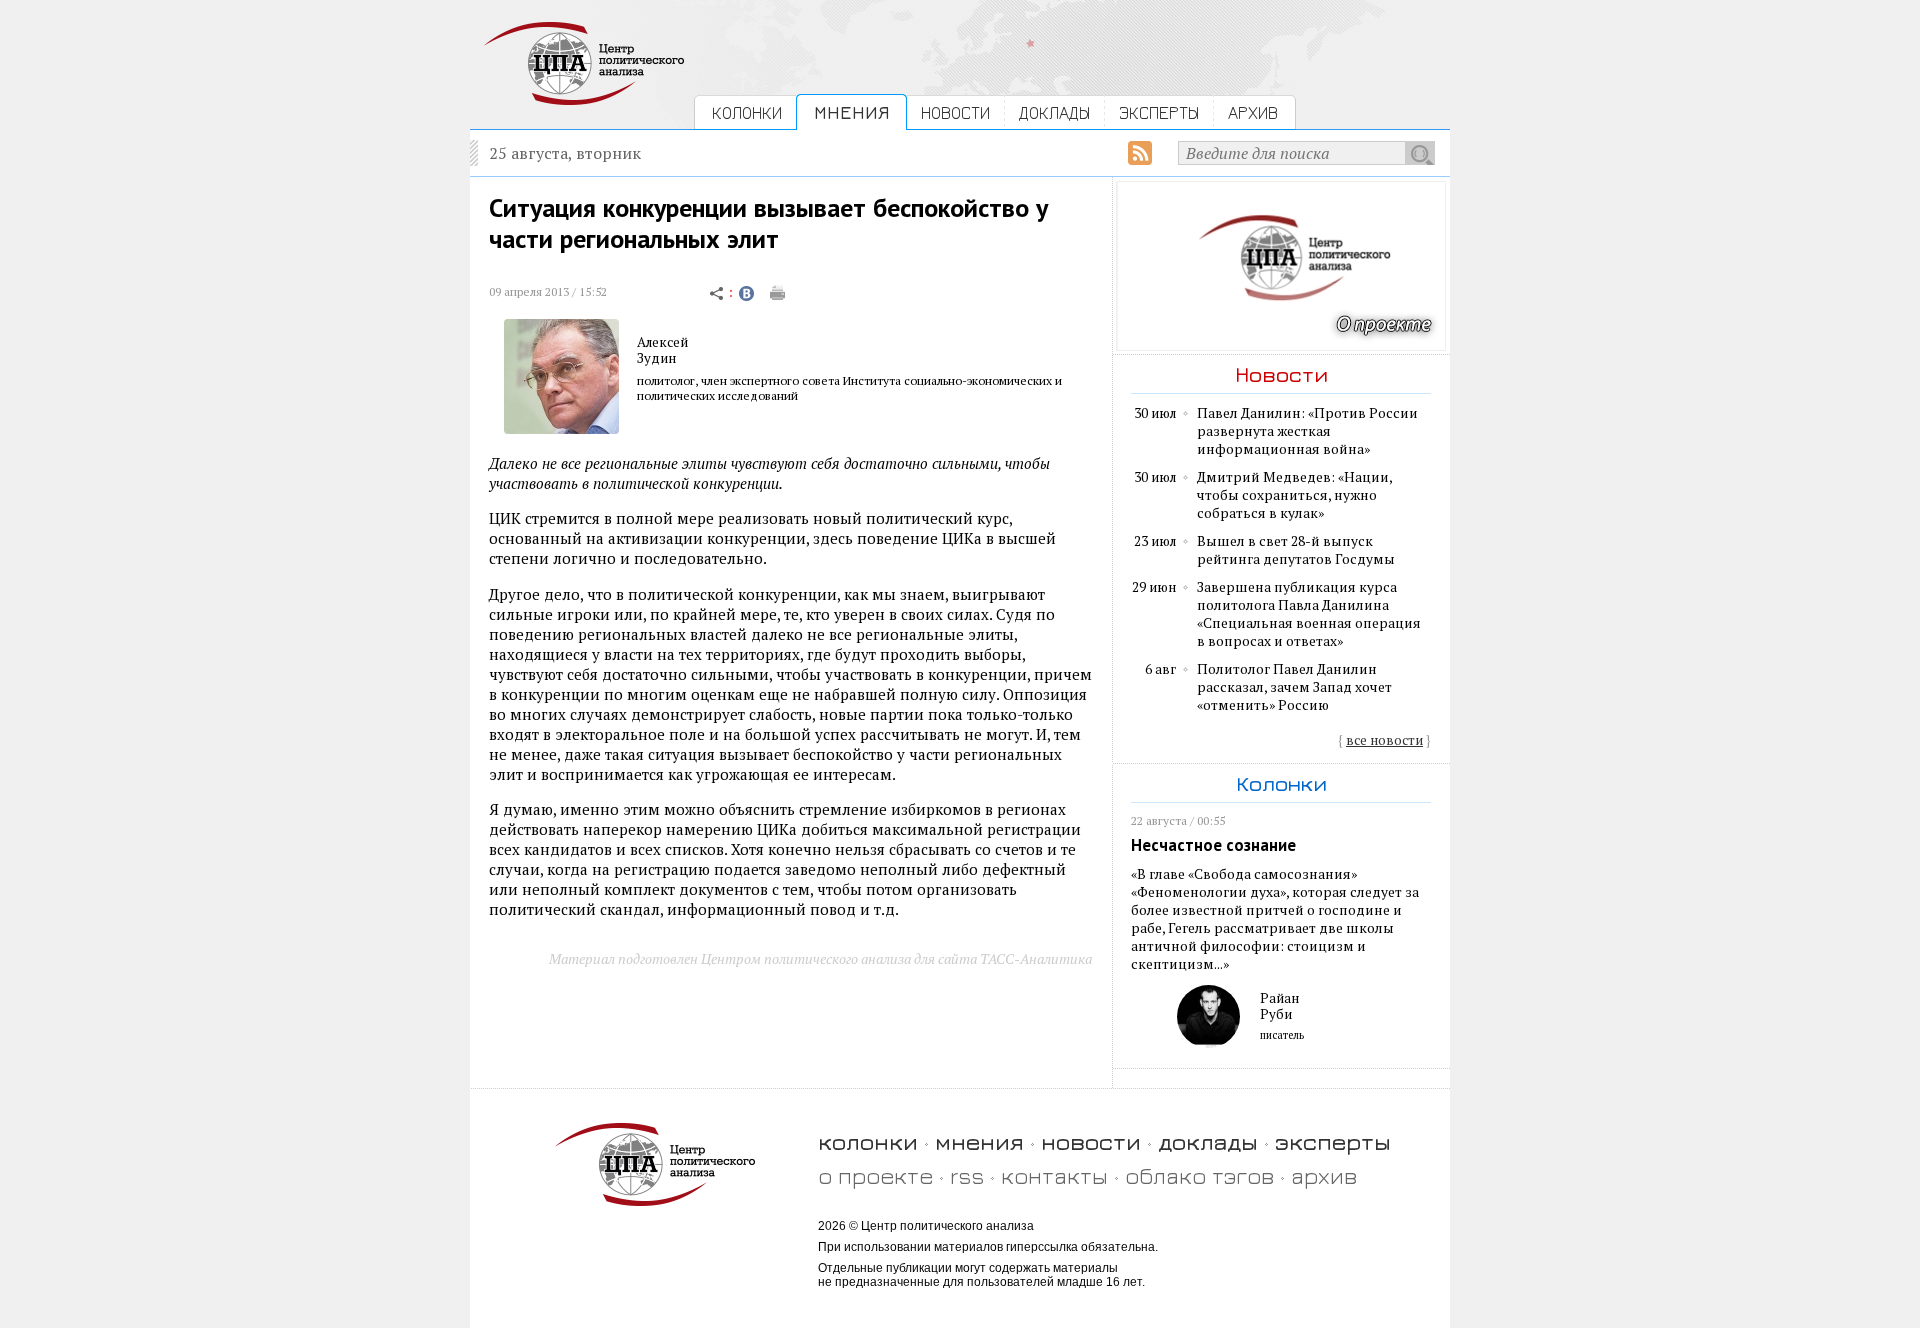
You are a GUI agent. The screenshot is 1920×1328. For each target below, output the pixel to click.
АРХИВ (1253, 112)
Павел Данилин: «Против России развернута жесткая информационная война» (1307, 431)
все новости (1384, 740)
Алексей (662, 342)
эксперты (1333, 1141)
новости (1091, 1141)
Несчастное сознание (1213, 845)
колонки (868, 1141)
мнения (979, 1141)
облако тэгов (1199, 1175)
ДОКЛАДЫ (1054, 112)
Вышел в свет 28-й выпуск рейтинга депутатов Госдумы (1296, 550)
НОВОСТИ (955, 112)
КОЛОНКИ (747, 112)
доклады (1208, 1141)
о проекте (875, 1175)
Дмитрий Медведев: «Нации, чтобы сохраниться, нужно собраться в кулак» (1294, 495)
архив (1324, 1175)
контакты (1054, 1175)
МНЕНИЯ (851, 112)
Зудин (656, 358)
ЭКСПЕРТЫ (1159, 112)
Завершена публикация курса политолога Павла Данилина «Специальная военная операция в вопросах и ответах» (1309, 614)
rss (967, 1175)
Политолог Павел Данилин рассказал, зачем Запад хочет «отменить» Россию (1294, 687)
